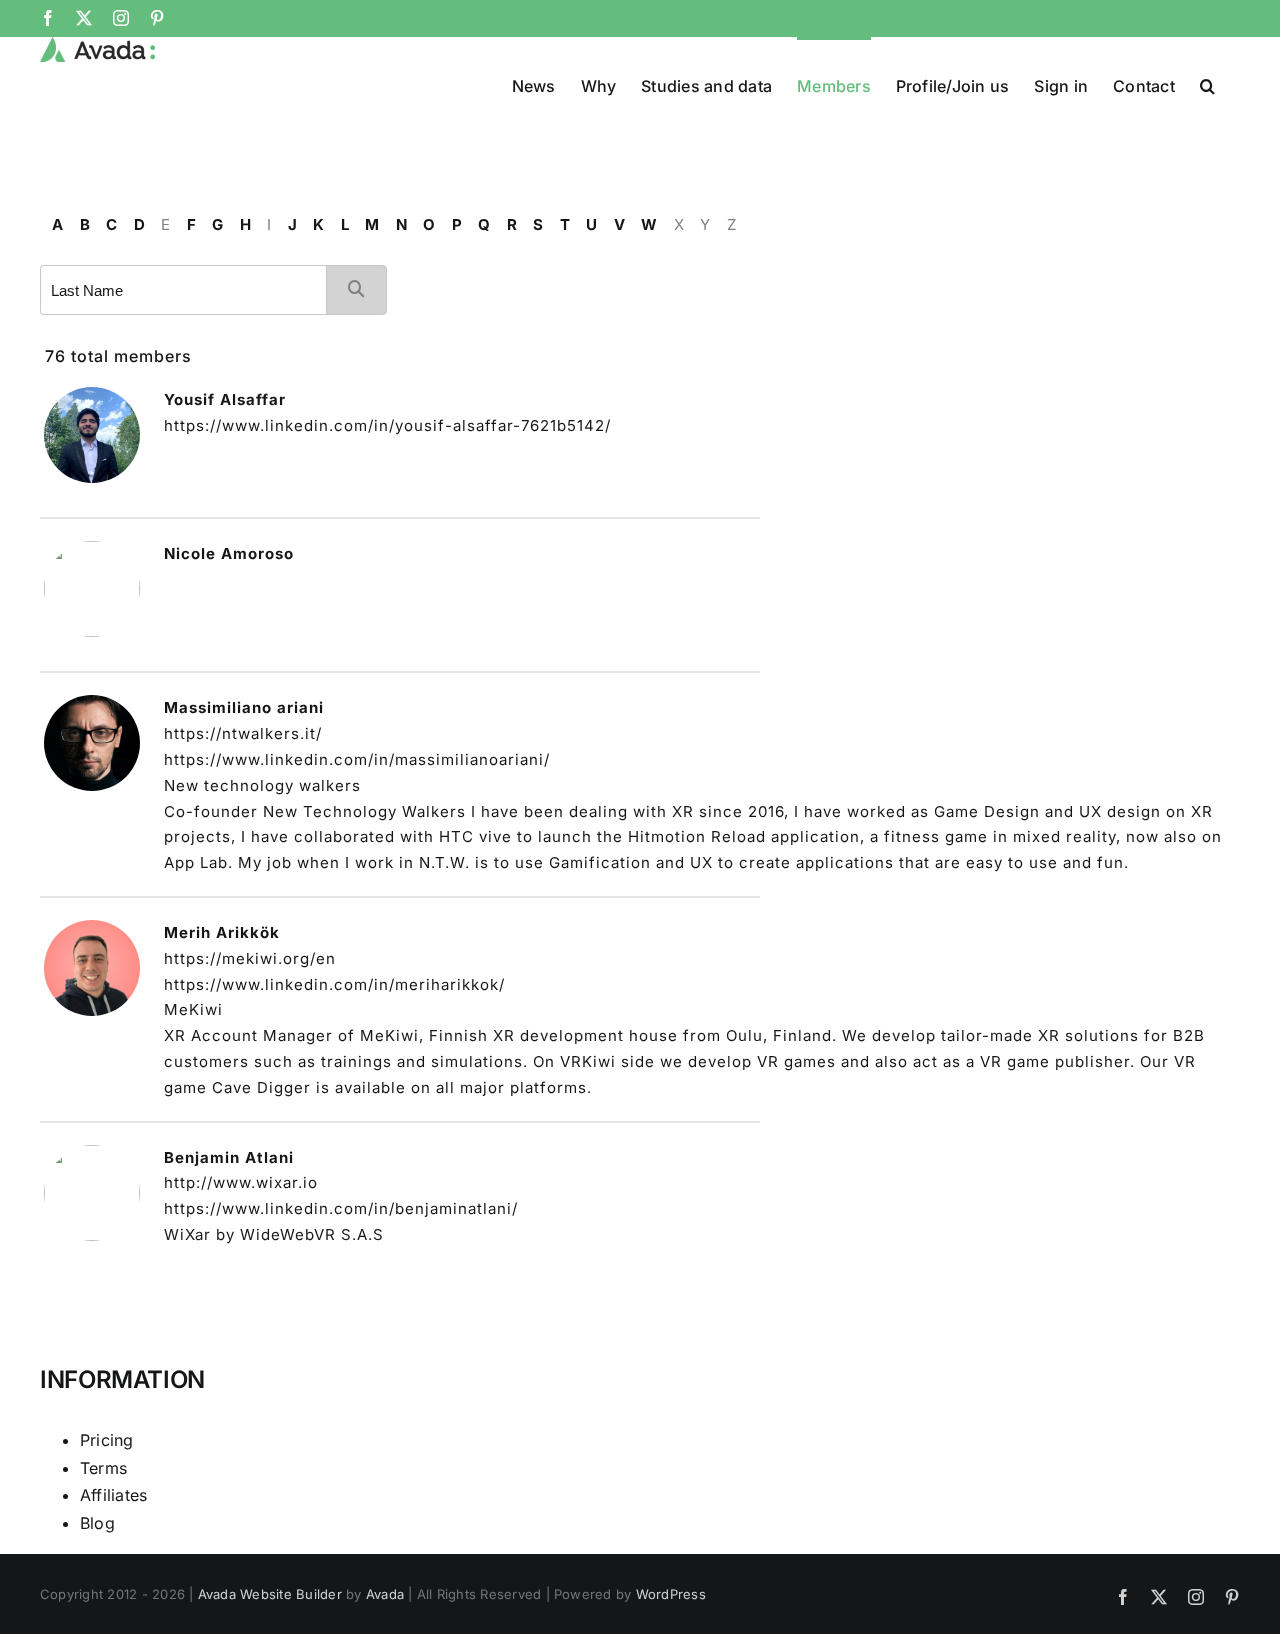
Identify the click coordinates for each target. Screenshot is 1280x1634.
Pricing (107, 1440)
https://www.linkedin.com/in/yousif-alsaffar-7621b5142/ (387, 425)
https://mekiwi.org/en (250, 958)
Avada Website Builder (270, 1594)
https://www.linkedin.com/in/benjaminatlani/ (341, 1208)
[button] (1207, 84)
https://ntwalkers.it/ (243, 733)
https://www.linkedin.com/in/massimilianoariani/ (357, 759)
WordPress (671, 1594)
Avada (385, 1594)
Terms (103, 1468)
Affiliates (113, 1495)
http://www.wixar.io (241, 1182)
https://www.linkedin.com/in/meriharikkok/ (334, 984)
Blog (97, 1523)
